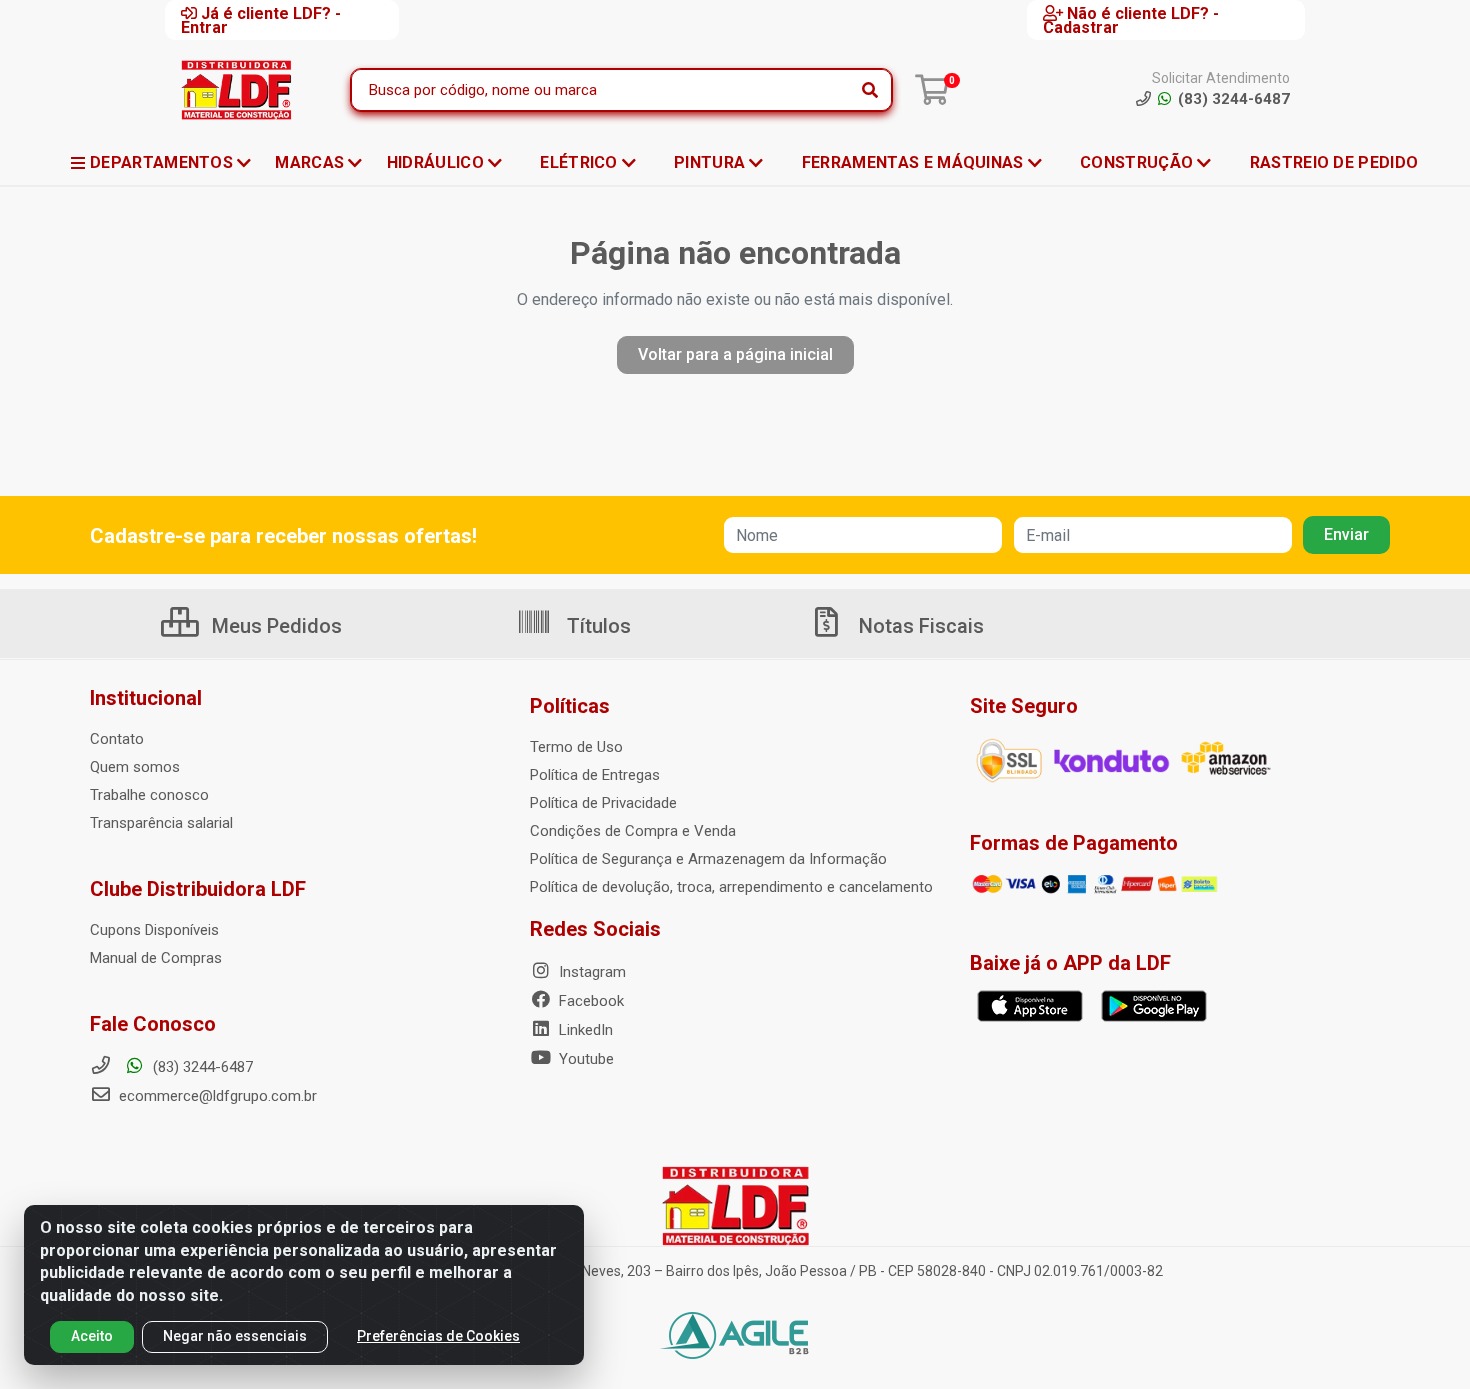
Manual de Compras (156, 958)
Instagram (590, 972)
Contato (117, 739)
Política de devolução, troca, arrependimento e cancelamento (731, 887)
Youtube (584, 1059)
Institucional (146, 698)
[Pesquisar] (870, 90)
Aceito (92, 1336)
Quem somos (135, 767)
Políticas (570, 706)
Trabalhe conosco (149, 795)
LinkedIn (584, 1030)
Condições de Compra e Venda (633, 831)
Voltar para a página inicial (735, 354)
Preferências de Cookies (438, 1336)
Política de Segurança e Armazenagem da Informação (708, 859)
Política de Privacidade (603, 803)
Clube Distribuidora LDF (198, 889)
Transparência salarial (161, 823)
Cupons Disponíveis (154, 930)
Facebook (589, 1001)
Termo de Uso (576, 747)
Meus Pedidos (274, 626)
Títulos (596, 626)
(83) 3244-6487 (201, 1067)
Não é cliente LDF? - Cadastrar (1131, 20)
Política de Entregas (595, 775)
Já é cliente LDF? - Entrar (261, 20)
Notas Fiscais (919, 626)
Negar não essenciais (235, 1336)
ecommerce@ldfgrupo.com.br (216, 1096)
